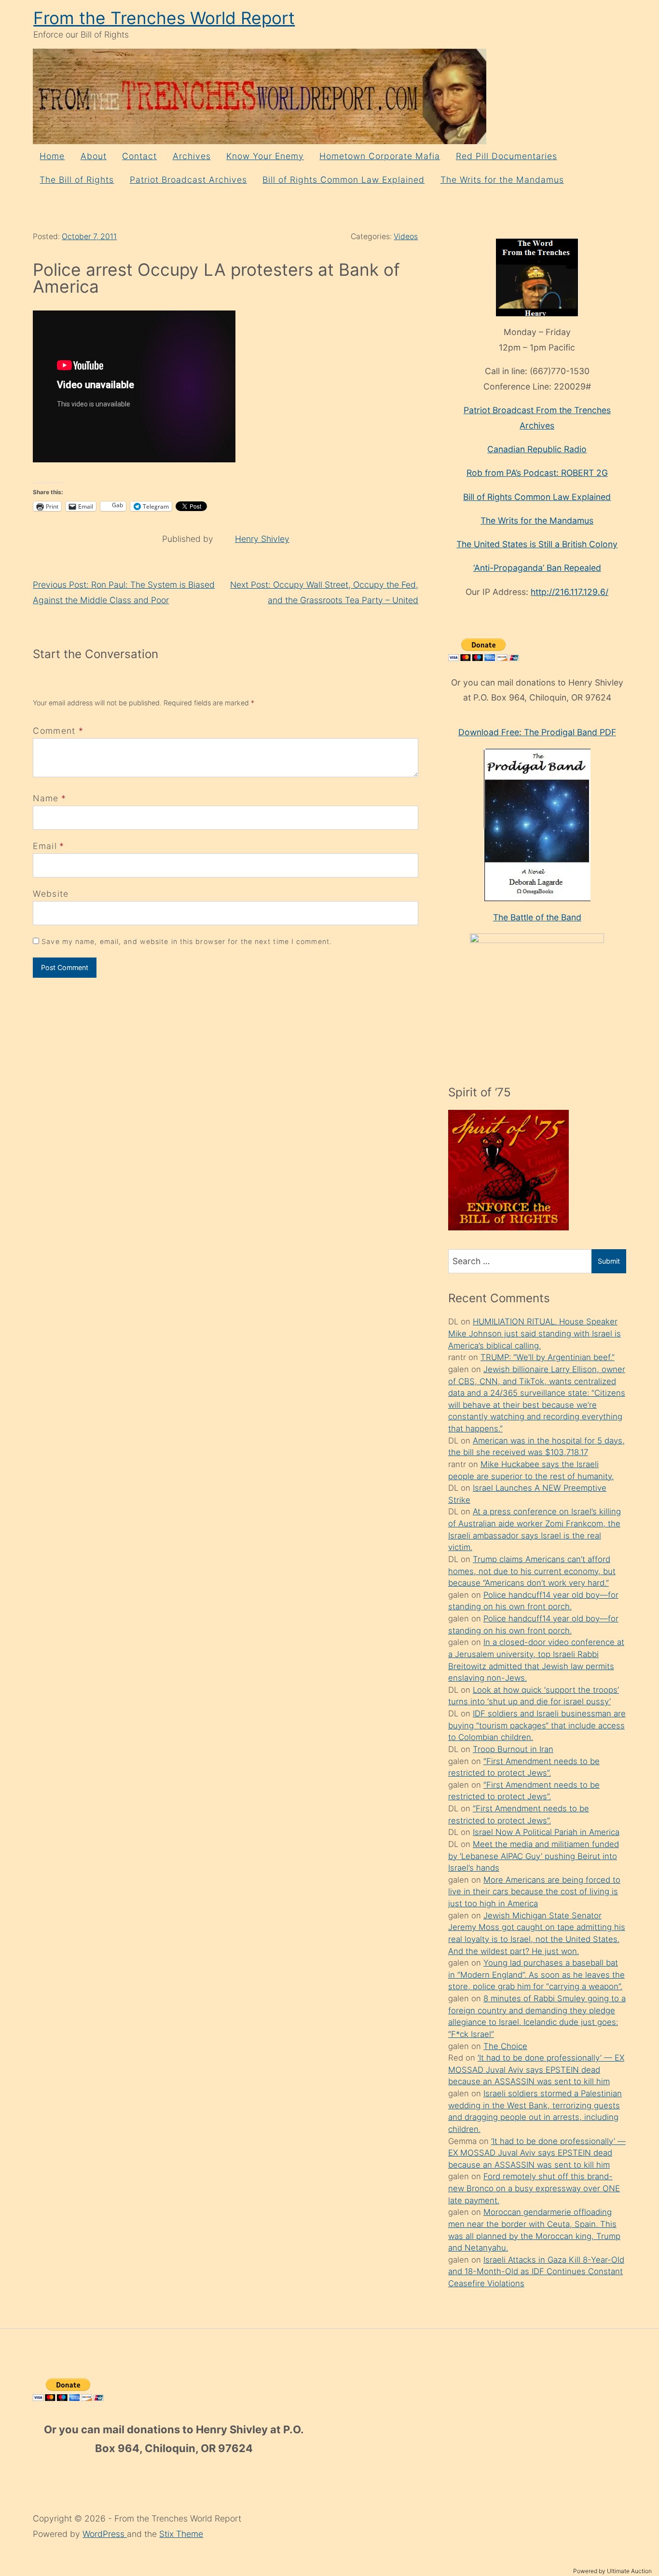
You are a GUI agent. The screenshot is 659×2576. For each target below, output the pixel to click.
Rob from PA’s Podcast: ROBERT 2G (537, 473)
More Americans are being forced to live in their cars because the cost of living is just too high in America (534, 1892)
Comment (58, 731)
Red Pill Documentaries (507, 156)
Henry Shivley (262, 539)
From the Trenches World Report (164, 18)
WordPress (105, 2534)
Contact (139, 156)
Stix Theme (181, 2534)
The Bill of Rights (77, 180)
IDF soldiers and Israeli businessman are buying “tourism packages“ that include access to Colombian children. (537, 1725)
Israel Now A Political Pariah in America (546, 1832)
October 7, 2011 (89, 236)
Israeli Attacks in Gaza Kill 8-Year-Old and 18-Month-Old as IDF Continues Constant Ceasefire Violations (536, 2272)
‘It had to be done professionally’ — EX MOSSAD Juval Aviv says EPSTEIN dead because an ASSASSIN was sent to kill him (536, 2070)
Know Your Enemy (265, 156)
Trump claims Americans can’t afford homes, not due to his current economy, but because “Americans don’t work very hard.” (532, 1571)
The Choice (505, 2046)
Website (51, 894)
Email (45, 846)
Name (46, 798)
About (94, 156)
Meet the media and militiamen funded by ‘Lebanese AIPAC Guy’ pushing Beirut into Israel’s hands (534, 1856)
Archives (192, 156)
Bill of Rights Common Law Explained (343, 180)
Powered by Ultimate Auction (612, 2571)
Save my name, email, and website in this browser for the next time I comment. (187, 941)
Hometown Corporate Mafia (380, 156)
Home (52, 156)
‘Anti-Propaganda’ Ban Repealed (537, 568)
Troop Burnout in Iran (513, 1749)
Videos (406, 236)
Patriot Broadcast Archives (188, 180)
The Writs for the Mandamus (502, 180)
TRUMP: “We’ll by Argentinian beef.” (548, 1357)
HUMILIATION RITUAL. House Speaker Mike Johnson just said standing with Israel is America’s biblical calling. (535, 1333)
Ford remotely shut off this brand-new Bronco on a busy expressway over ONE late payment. (534, 2188)
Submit (609, 1261)
